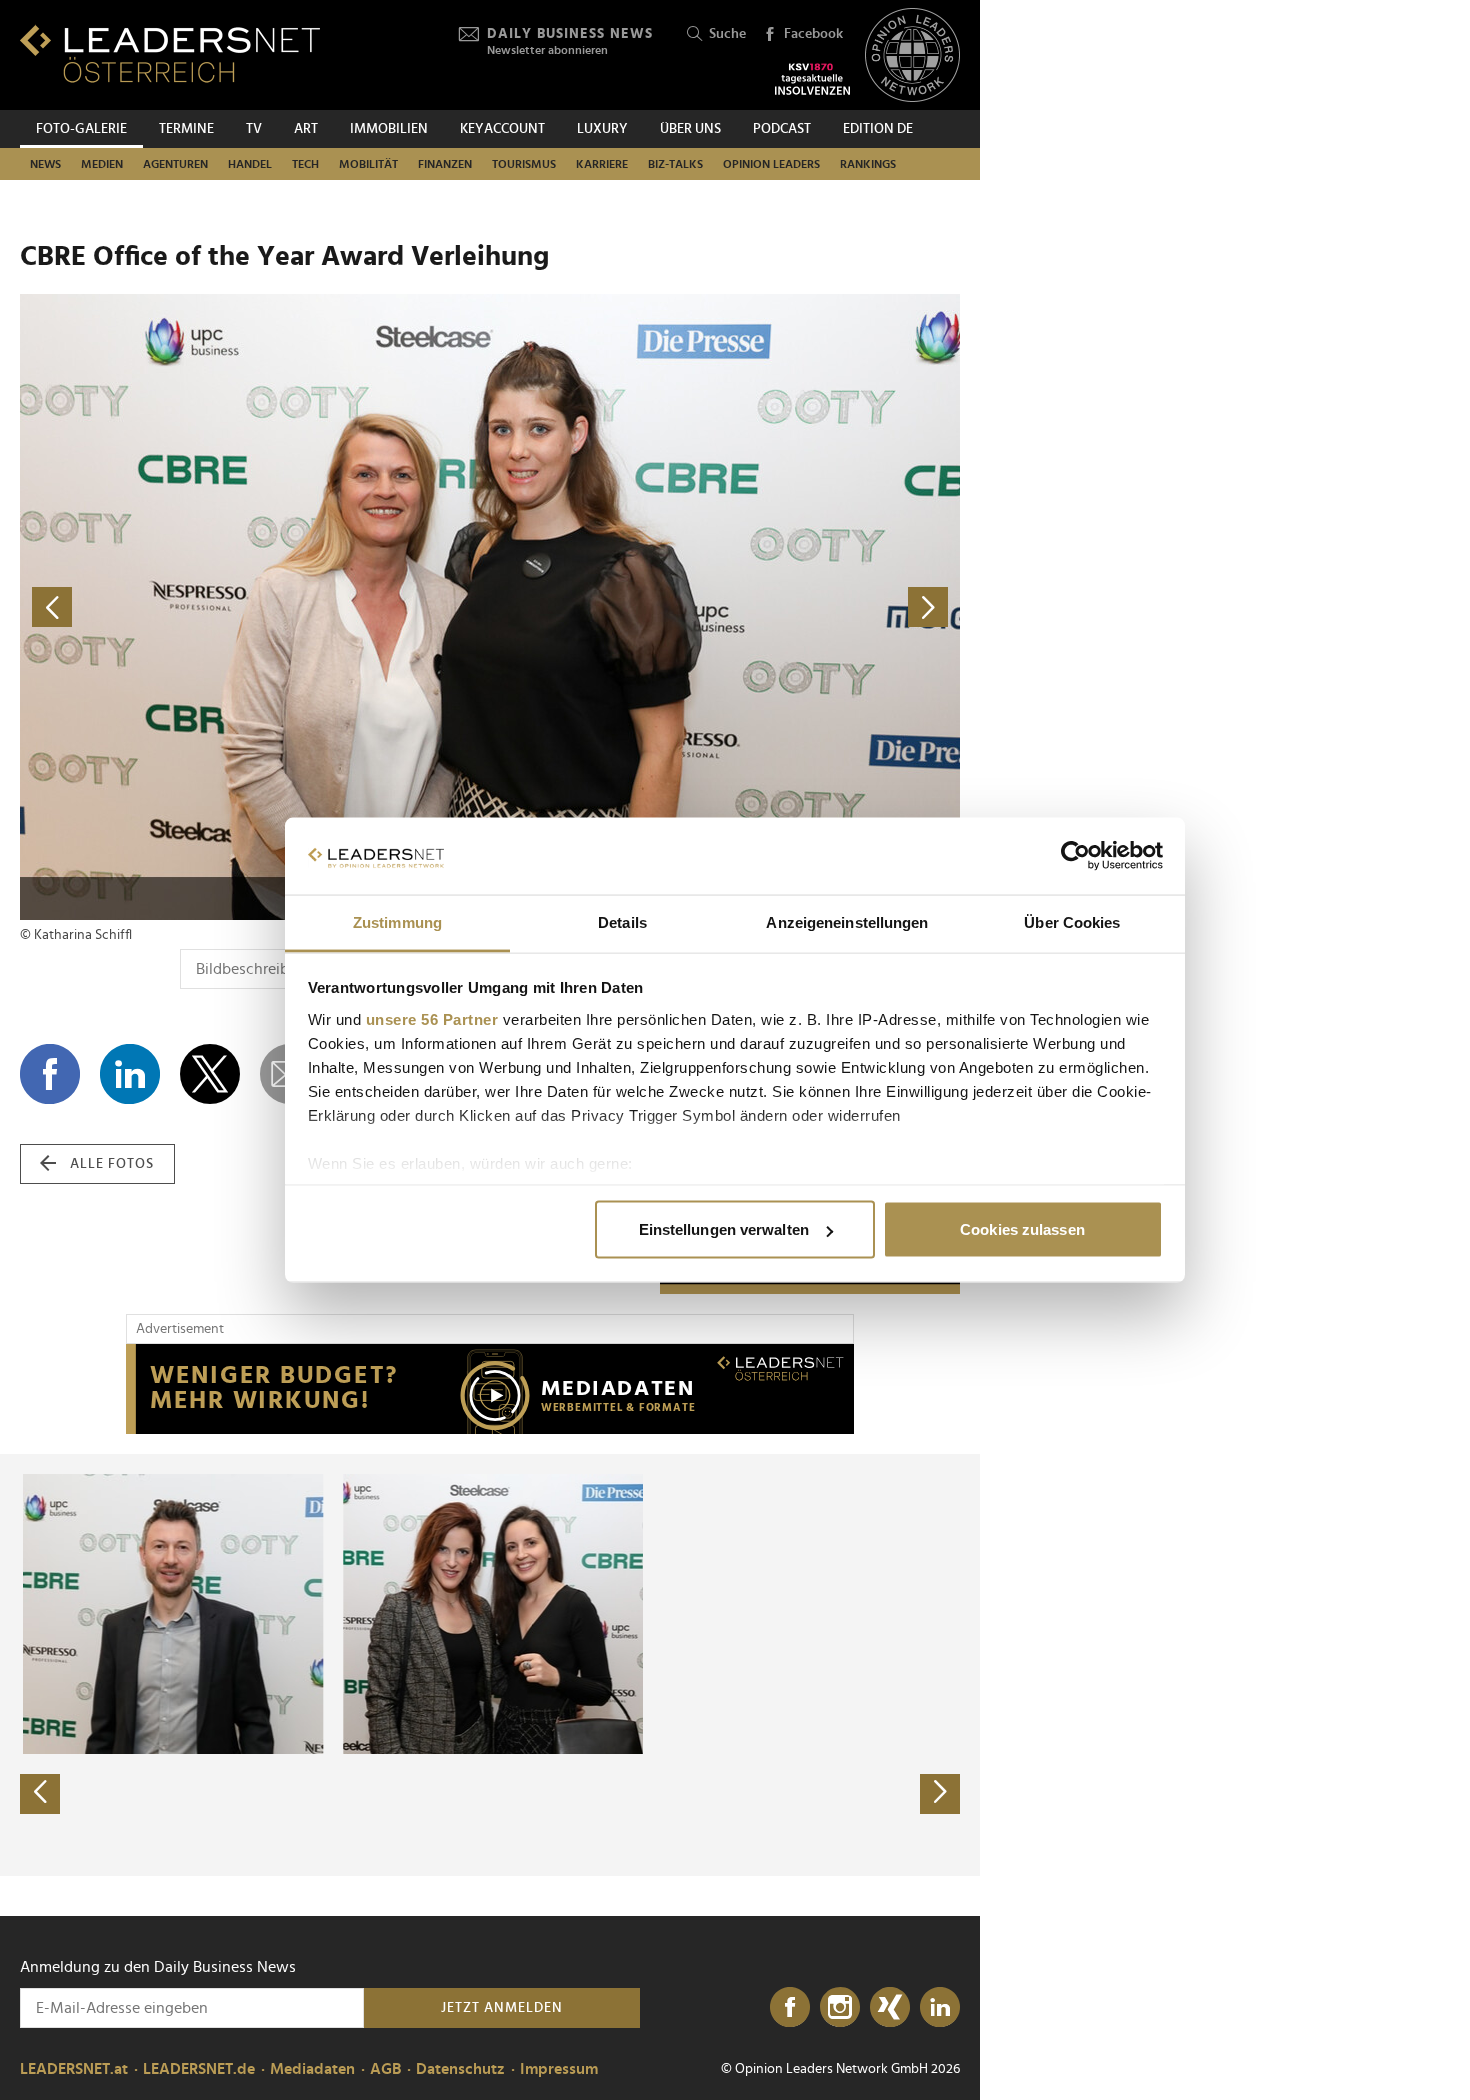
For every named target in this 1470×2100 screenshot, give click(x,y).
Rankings (868, 164)
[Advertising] (490, 1389)
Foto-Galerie (81, 129)
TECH (305, 164)
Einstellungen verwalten (724, 1229)
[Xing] (890, 2008)
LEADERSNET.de (199, 2069)
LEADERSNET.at (74, 2069)
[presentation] (40, 1794)
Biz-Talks (675, 164)
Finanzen (445, 164)
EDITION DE (878, 129)
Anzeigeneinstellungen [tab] (847, 921)
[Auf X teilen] (210, 1074)
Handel (250, 164)
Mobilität (368, 164)
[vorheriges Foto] (255, 607)
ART (306, 129)
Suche (727, 34)
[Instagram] (840, 2008)
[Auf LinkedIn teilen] (130, 1074)
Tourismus (524, 164)
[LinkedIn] (940, 2008)
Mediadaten (312, 2069)
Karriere (602, 164)
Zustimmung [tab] (397, 921)
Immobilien (389, 129)
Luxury (602, 129)
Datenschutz (460, 2069)
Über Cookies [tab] (1072, 921)
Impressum (559, 2069)
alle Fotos (112, 1164)
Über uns (690, 129)
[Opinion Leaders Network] (912, 55)
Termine (186, 129)
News (45, 164)
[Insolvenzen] (812, 79)
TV (254, 129)
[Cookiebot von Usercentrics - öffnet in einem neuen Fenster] (1075, 856)
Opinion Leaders (771, 164)
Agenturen (175, 164)
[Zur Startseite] (170, 53)
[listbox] (490, 1665)
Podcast (782, 129)
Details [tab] (622, 921)
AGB (385, 2069)
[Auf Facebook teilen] (50, 1074)
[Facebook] (790, 2008)
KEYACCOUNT (502, 129)
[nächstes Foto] (725, 607)
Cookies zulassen (1022, 1229)
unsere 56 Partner (432, 1018)
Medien (102, 164)
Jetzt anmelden (502, 2008)
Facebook (813, 34)
